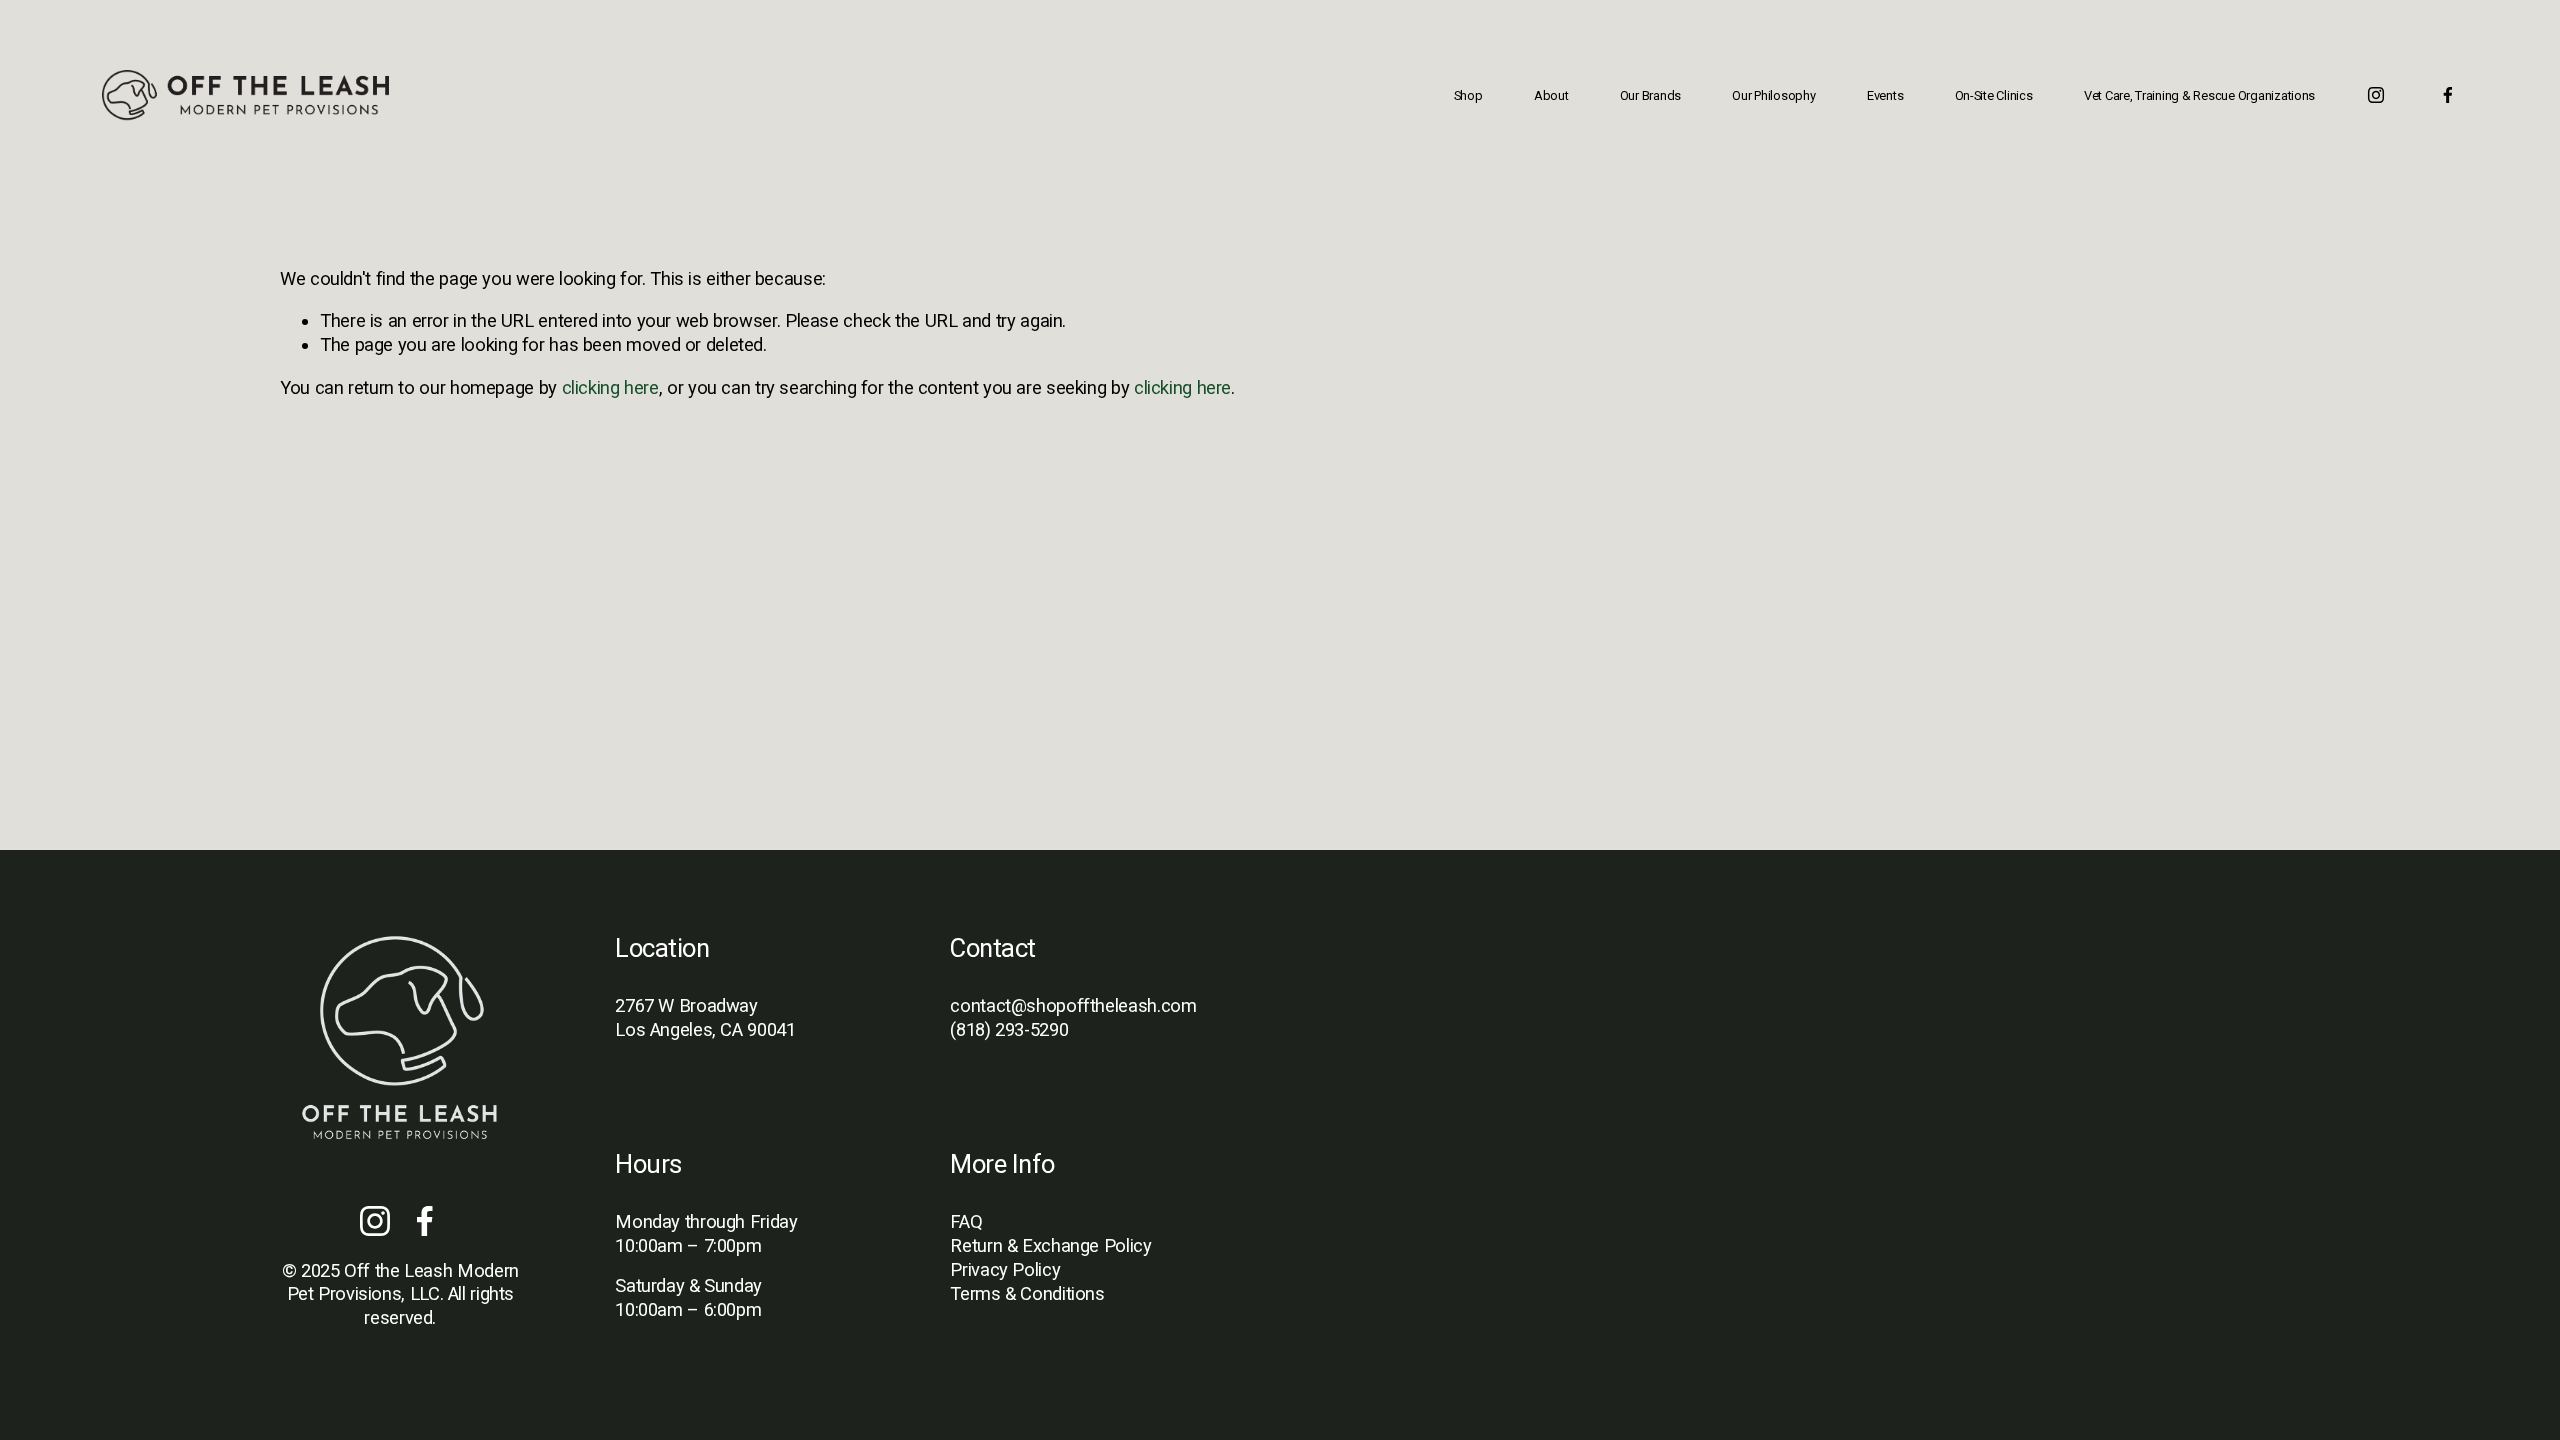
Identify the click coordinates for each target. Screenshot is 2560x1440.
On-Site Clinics (1994, 95)
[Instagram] (2376, 95)
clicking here (610, 387)
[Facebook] (2448, 95)
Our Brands (1650, 95)
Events (1885, 95)
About (1551, 95)
